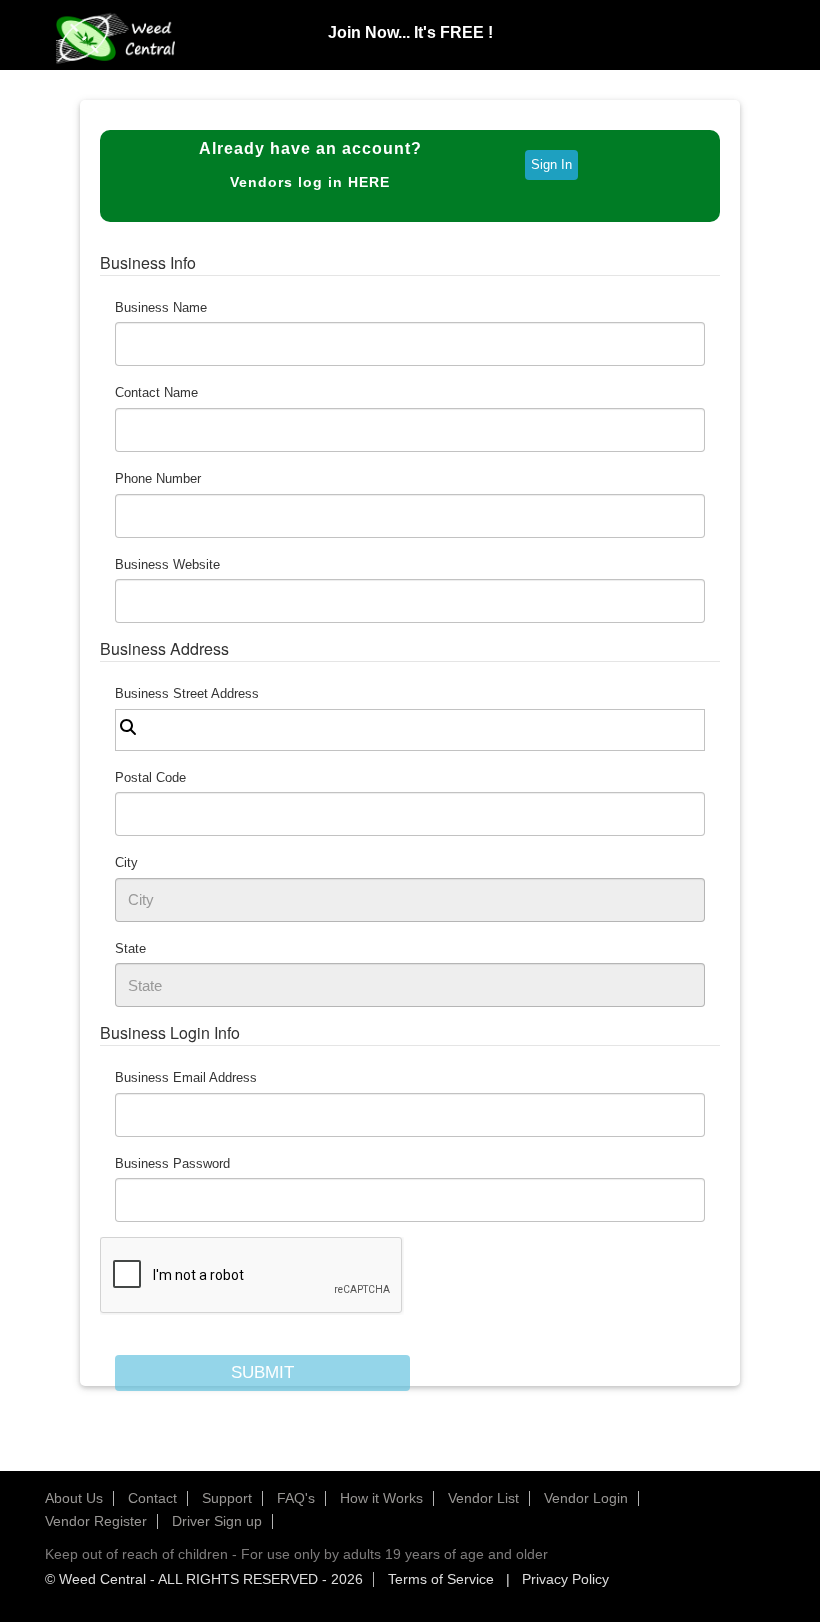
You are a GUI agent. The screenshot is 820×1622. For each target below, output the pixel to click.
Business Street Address (187, 693)
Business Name (161, 307)
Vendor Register (96, 1521)
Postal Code (150, 777)
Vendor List (483, 1498)
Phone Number (158, 478)
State (130, 948)
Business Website (167, 564)
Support (227, 1498)
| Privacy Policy (553, 1579)
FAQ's (296, 1498)
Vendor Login (586, 1498)
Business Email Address (186, 1077)
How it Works (381, 1498)
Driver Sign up (217, 1521)
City (126, 862)
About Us (74, 1498)
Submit (262, 1372)
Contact (152, 1498)
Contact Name (156, 392)
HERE (369, 182)
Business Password (172, 1163)
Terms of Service (441, 1579)
